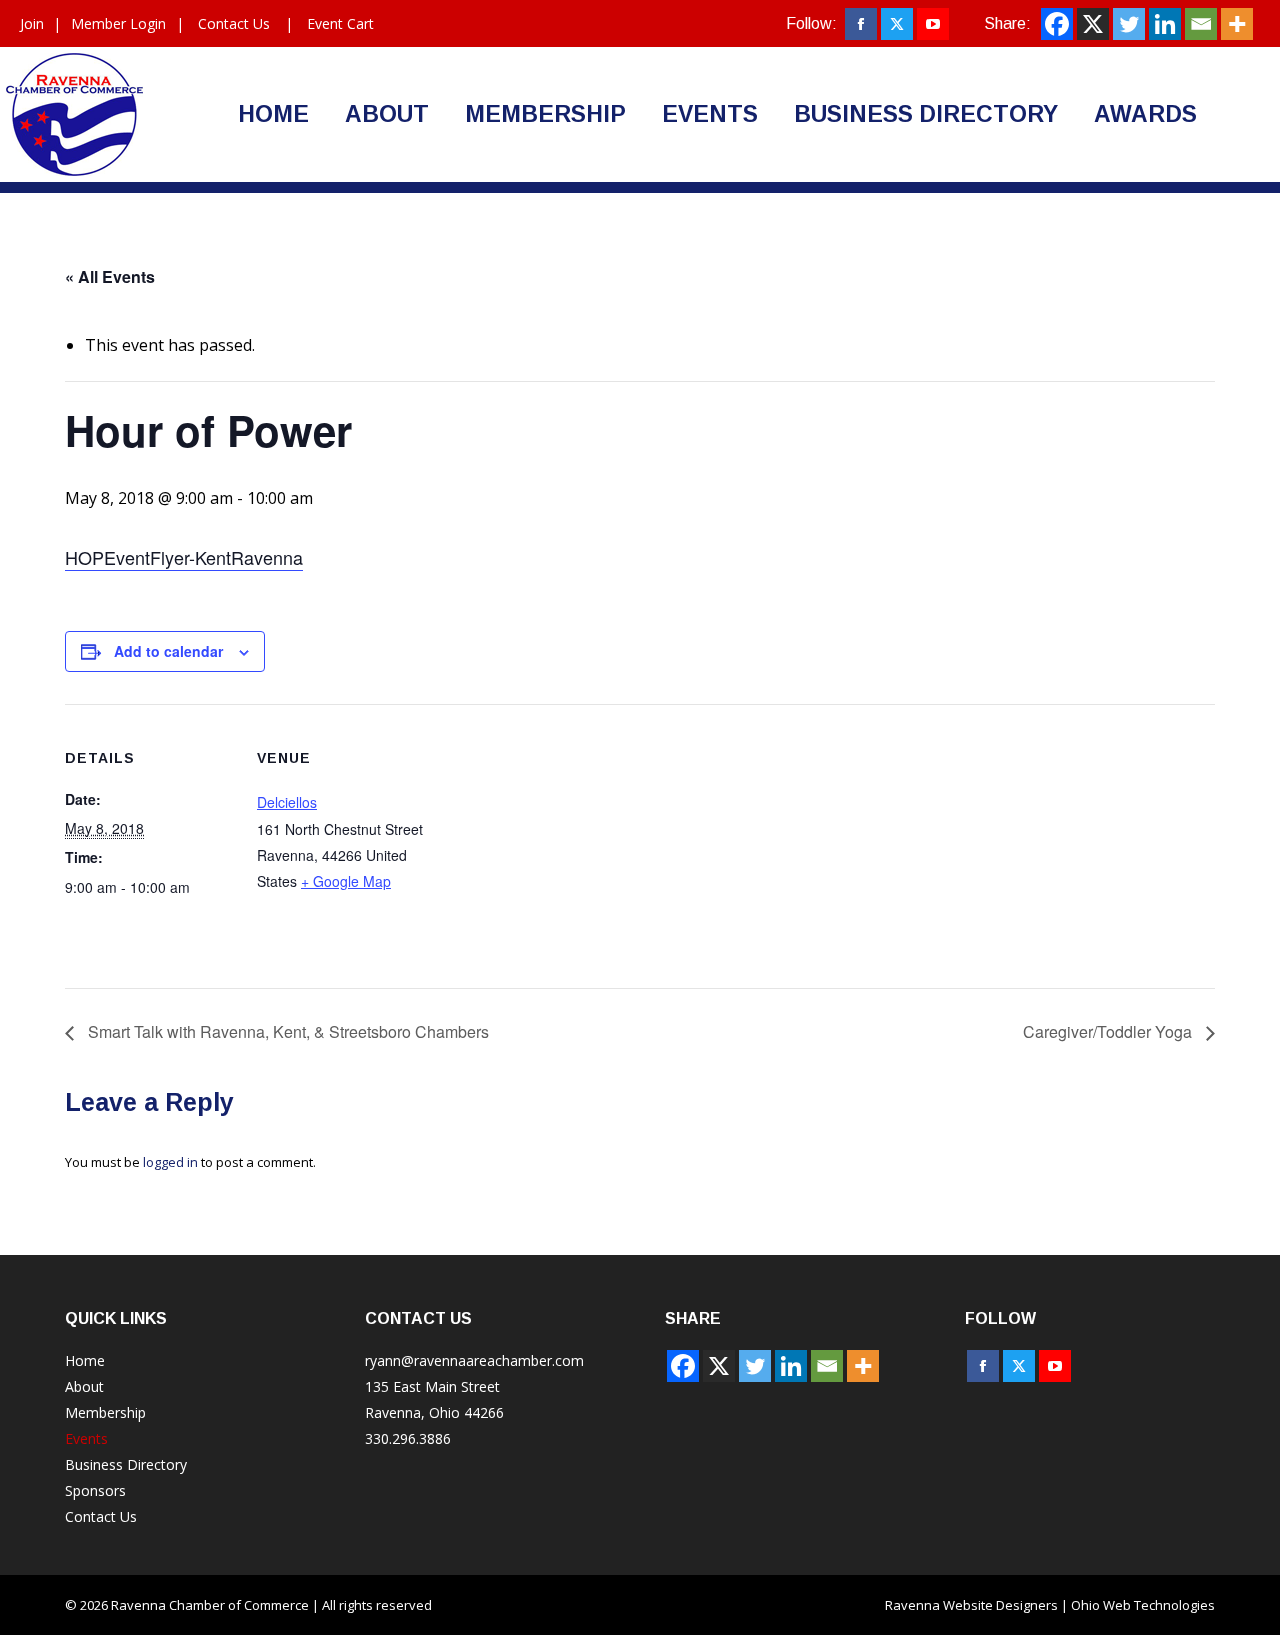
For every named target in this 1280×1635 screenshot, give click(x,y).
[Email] (1201, 24)
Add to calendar (168, 651)
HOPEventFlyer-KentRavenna (184, 557)
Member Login (118, 23)
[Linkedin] (1165, 24)
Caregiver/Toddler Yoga (1109, 1031)
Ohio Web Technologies (1143, 1605)
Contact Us (234, 23)
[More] (1237, 24)
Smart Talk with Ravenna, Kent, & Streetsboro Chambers (286, 1031)
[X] (1093, 24)
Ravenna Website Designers (971, 1605)
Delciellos (287, 802)
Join (32, 23)
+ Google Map (346, 881)
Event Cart (340, 23)
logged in (170, 1162)
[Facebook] (1057, 24)
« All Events (110, 276)
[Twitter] (1129, 24)
